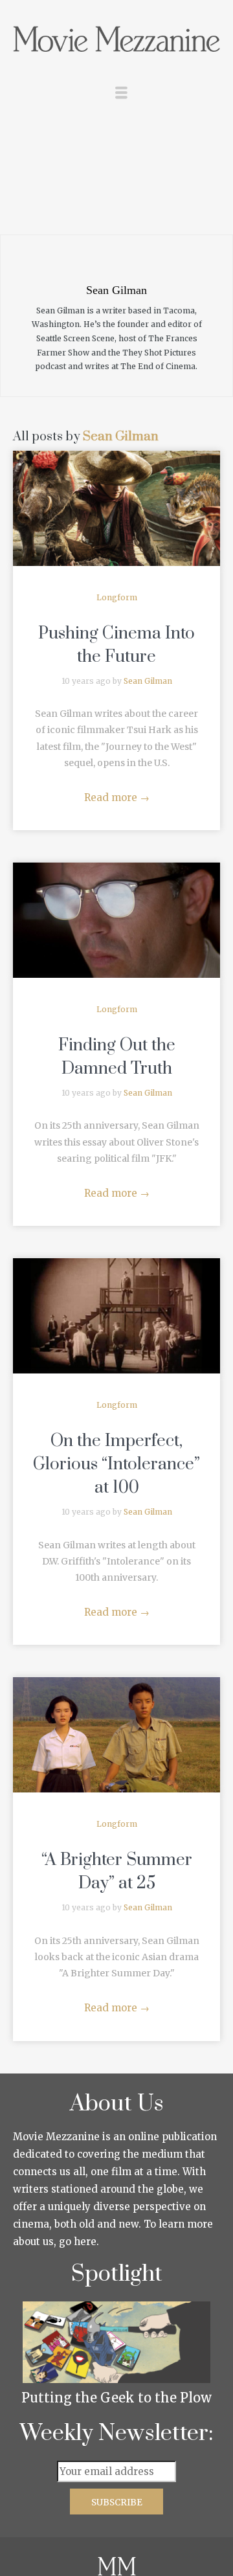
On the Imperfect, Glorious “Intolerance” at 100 (116, 1464)
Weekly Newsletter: (117, 2434)
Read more (117, 797)
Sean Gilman (121, 437)
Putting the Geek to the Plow (116, 2398)
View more (116, 508)
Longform (117, 597)
